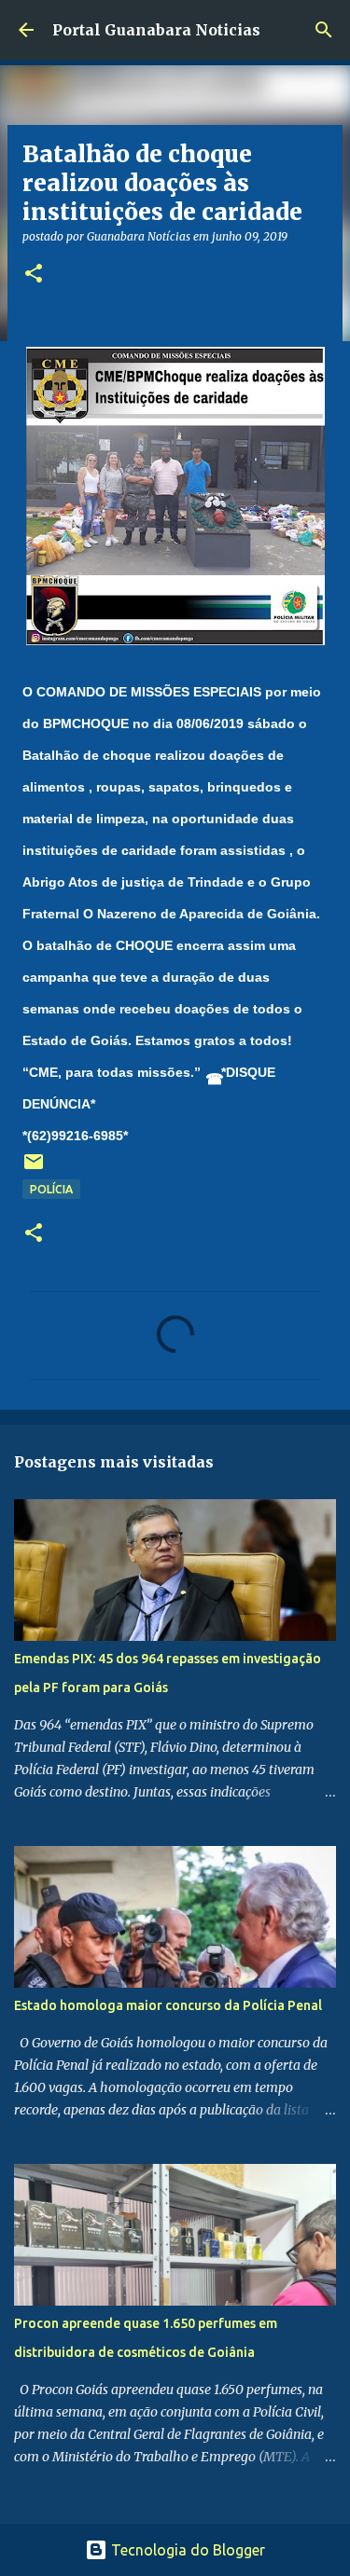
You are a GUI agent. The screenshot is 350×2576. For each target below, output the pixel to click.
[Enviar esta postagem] (34, 1169)
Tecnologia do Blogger (186, 2550)
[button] (34, 275)
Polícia (51, 1189)
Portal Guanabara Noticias (156, 30)
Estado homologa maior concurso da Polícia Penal (168, 2005)
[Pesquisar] (324, 30)
